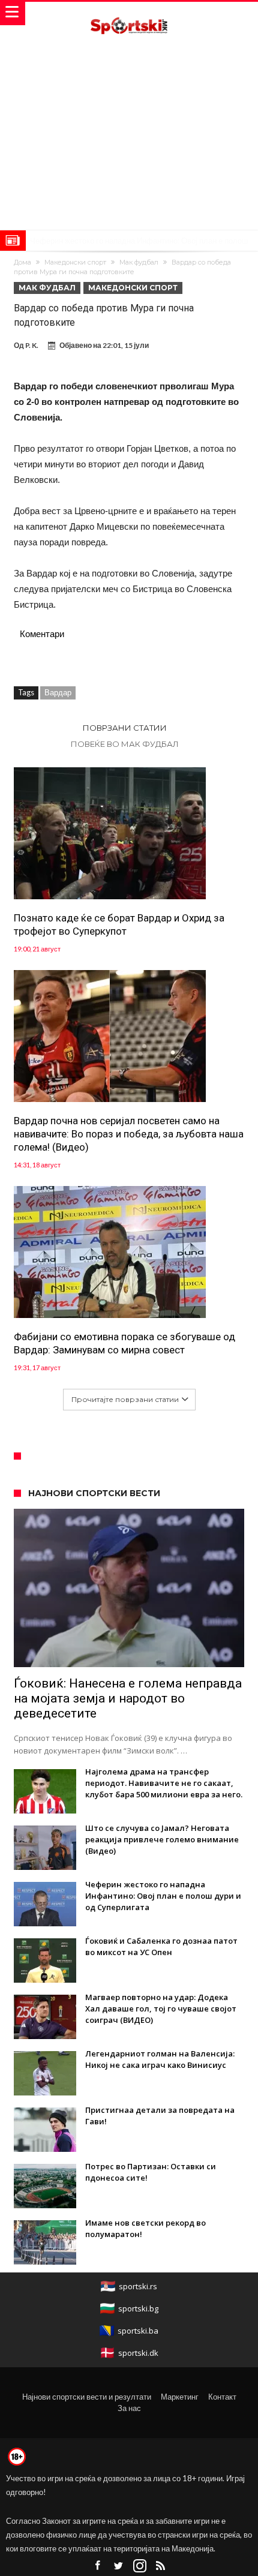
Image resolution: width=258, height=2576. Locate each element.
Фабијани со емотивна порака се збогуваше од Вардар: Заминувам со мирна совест (124, 1343)
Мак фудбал (139, 262)
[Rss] (161, 2566)
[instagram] (140, 2566)
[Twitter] (119, 2566)
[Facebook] (98, 2566)
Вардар (58, 692)
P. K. (32, 345)
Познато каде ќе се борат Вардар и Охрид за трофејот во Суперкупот (119, 924)
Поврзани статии (125, 728)
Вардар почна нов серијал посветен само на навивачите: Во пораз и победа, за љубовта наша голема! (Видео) (129, 1134)
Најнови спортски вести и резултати (87, 2397)
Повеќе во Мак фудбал (125, 744)
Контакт (222, 2397)
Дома (22, 262)
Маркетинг (180, 2397)
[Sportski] (129, 13)
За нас (129, 2408)
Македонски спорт (75, 262)
